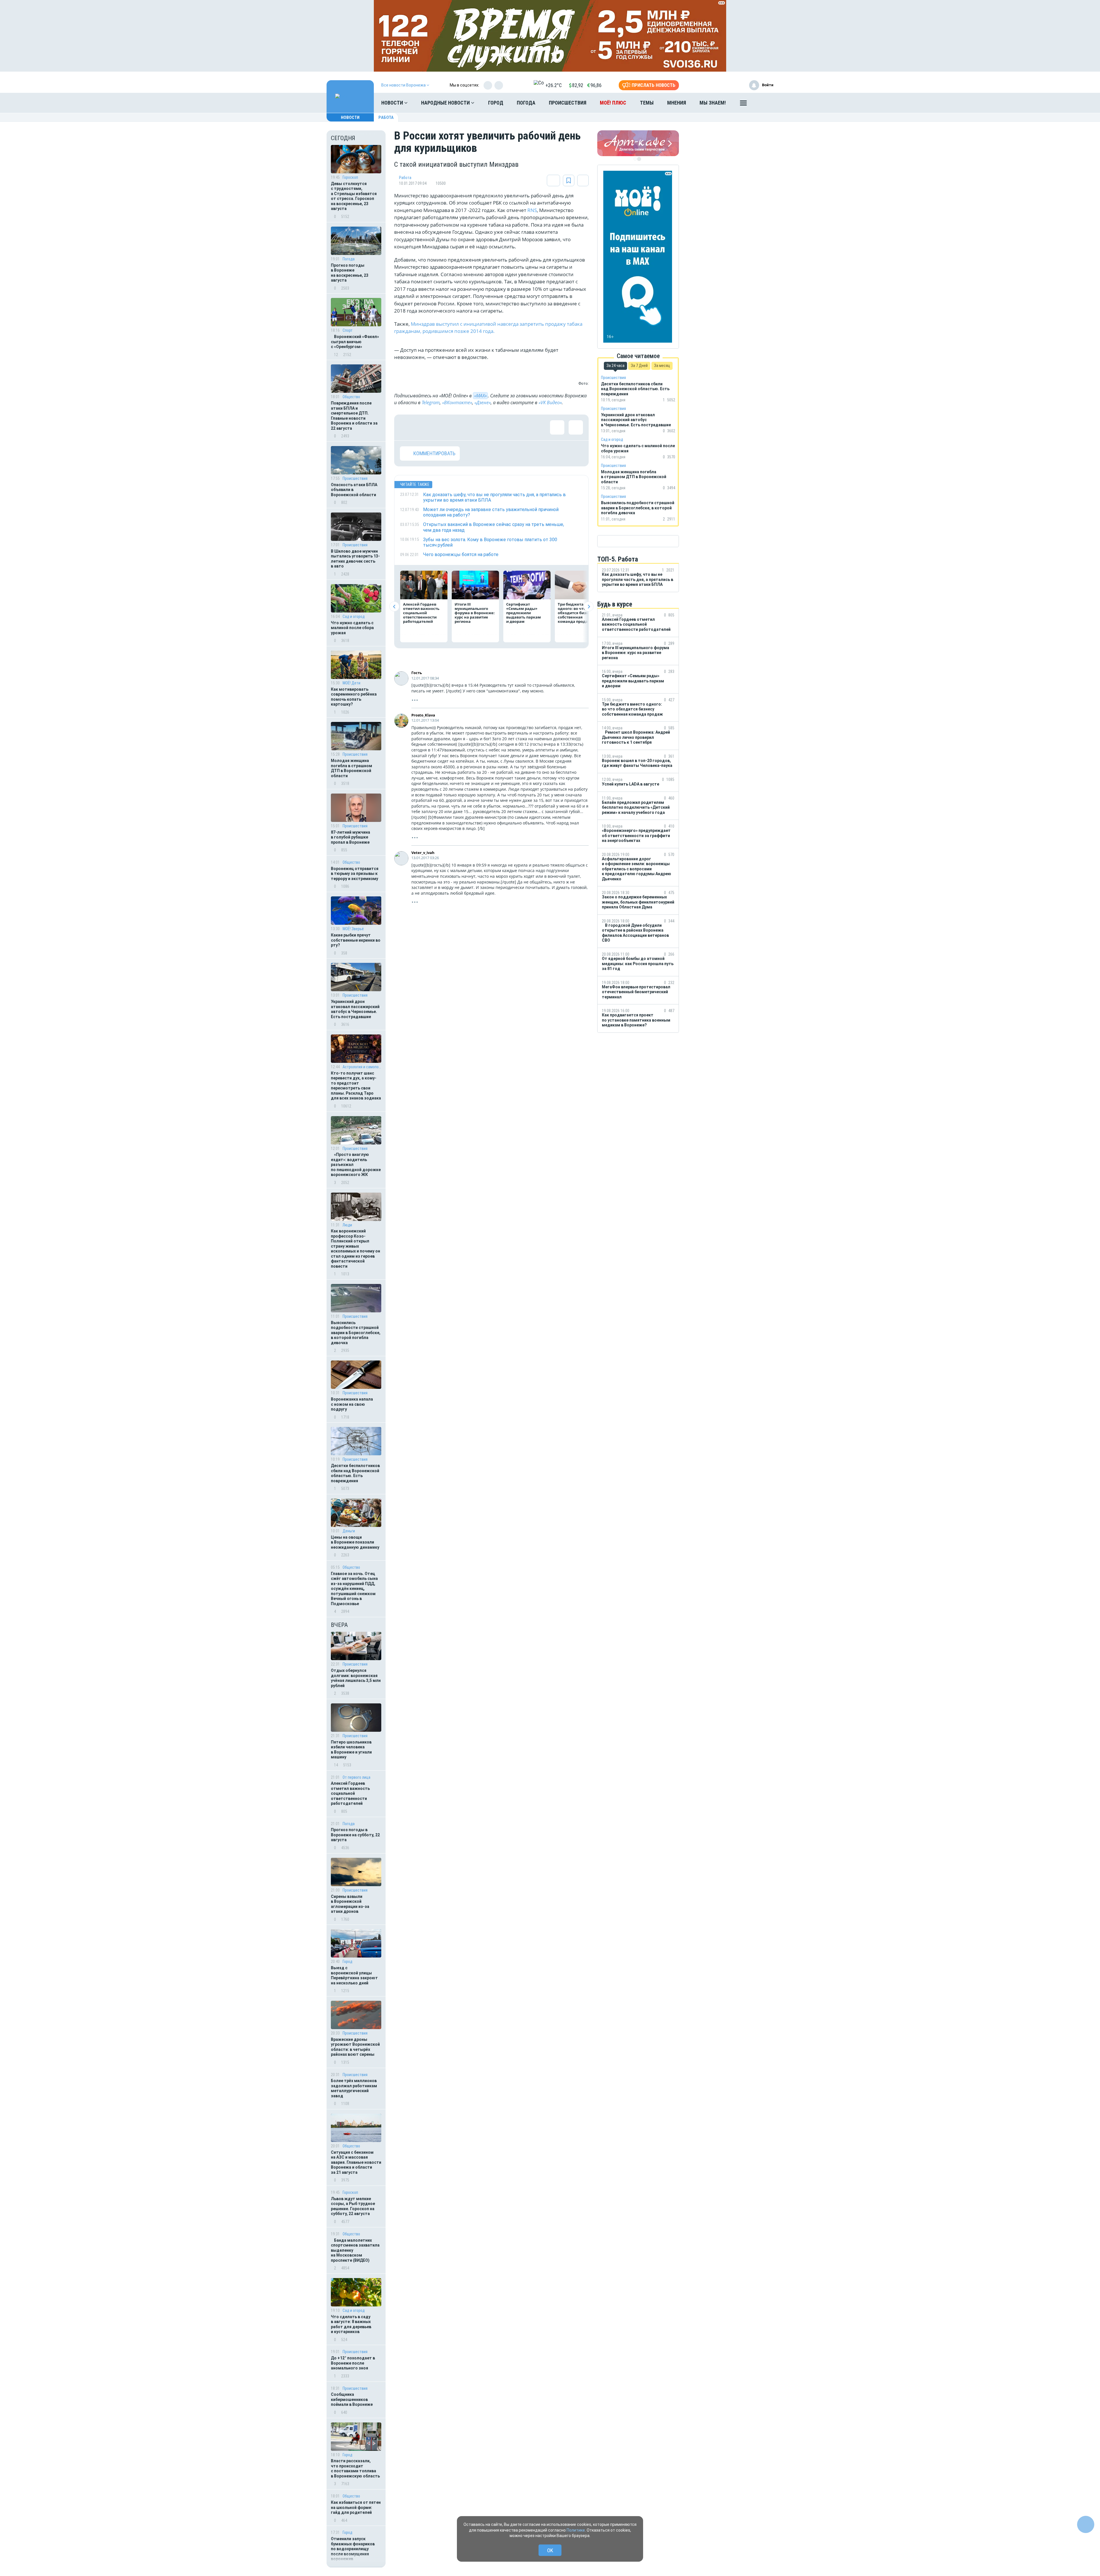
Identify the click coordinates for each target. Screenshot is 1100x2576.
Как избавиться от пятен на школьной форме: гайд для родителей (356, 2507)
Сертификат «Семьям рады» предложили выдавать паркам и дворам (524, 613)
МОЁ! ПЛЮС (613, 103)
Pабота (386, 117)
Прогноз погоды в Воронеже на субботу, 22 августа (355, 1835)
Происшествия (568, 103)
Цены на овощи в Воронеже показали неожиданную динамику (355, 1542)
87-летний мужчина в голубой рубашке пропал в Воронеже (350, 837)
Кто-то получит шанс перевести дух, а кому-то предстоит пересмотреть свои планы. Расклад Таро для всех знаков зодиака (356, 1086)
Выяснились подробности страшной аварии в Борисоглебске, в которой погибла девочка (356, 1333)
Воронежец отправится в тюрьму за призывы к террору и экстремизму (355, 874)
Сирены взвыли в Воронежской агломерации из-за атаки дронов (350, 1904)
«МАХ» (480, 396)
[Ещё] (743, 104)
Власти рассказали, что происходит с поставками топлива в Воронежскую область (355, 2468)
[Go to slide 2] (639, 159)
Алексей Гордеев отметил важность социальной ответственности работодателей (350, 1793)
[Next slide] (589, 607)
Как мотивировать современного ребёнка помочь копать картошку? (354, 697)
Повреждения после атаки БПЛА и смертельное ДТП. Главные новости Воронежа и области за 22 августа (354, 416)
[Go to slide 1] (635, 159)
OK (550, 2550)
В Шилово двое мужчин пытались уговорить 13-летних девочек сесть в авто (355, 559)
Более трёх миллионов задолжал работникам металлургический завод (354, 2088)
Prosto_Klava (423, 715)
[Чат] (1086, 2524)
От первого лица (356, 1777)
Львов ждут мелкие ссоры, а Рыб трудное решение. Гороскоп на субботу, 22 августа (353, 2206)
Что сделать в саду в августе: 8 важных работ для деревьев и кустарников (351, 2324)
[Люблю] (444, 427)
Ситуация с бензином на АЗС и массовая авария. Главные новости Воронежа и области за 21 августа (356, 2162)
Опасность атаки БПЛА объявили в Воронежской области (354, 490)
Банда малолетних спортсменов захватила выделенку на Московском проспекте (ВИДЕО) (355, 2250)
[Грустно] (482, 427)
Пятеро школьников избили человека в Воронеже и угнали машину (351, 1750)
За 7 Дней (639, 366)
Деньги (349, 1531)
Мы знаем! (713, 103)
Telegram (431, 403)
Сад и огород (354, 616)
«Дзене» (483, 403)
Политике (576, 2530)
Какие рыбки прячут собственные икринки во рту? (356, 940)
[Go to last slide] (394, 607)
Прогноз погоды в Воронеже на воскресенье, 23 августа (350, 273)
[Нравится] (407, 427)
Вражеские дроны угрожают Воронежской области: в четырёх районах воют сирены (355, 2047)
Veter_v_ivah (423, 853)
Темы (647, 103)
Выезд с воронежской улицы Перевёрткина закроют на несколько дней (354, 1975)
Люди (347, 1225)
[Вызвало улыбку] (426, 427)
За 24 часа (615, 366)
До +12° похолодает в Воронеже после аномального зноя (353, 2363)
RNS (532, 210)
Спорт (348, 330)
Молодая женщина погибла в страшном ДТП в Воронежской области (351, 768)
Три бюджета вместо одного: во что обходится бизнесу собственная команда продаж (578, 613)
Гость (417, 673)
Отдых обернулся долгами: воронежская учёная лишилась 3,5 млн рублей (356, 1678)
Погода (526, 103)
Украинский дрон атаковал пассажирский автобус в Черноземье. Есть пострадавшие (355, 1009)
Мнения (677, 103)
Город (496, 103)
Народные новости (446, 103)
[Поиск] (763, 103)
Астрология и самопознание (362, 1067)
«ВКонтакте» (457, 403)
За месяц (662, 366)
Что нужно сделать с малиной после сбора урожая (352, 628)
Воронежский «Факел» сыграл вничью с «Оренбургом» (355, 342)
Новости (393, 103)
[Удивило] (463, 427)
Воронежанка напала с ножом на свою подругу (352, 1404)
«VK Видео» (550, 403)
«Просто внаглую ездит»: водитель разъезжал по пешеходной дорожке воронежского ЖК (356, 1165)
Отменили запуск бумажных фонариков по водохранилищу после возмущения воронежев (353, 2549)
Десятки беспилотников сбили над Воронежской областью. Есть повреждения (355, 1473)
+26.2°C (554, 85)
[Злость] (500, 427)
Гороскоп (350, 177)
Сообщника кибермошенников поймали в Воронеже (352, 2399)
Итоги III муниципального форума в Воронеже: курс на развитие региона (475, 613)
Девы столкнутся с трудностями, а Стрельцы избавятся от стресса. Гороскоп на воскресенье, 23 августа (354, 196)
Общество (351, 397)
